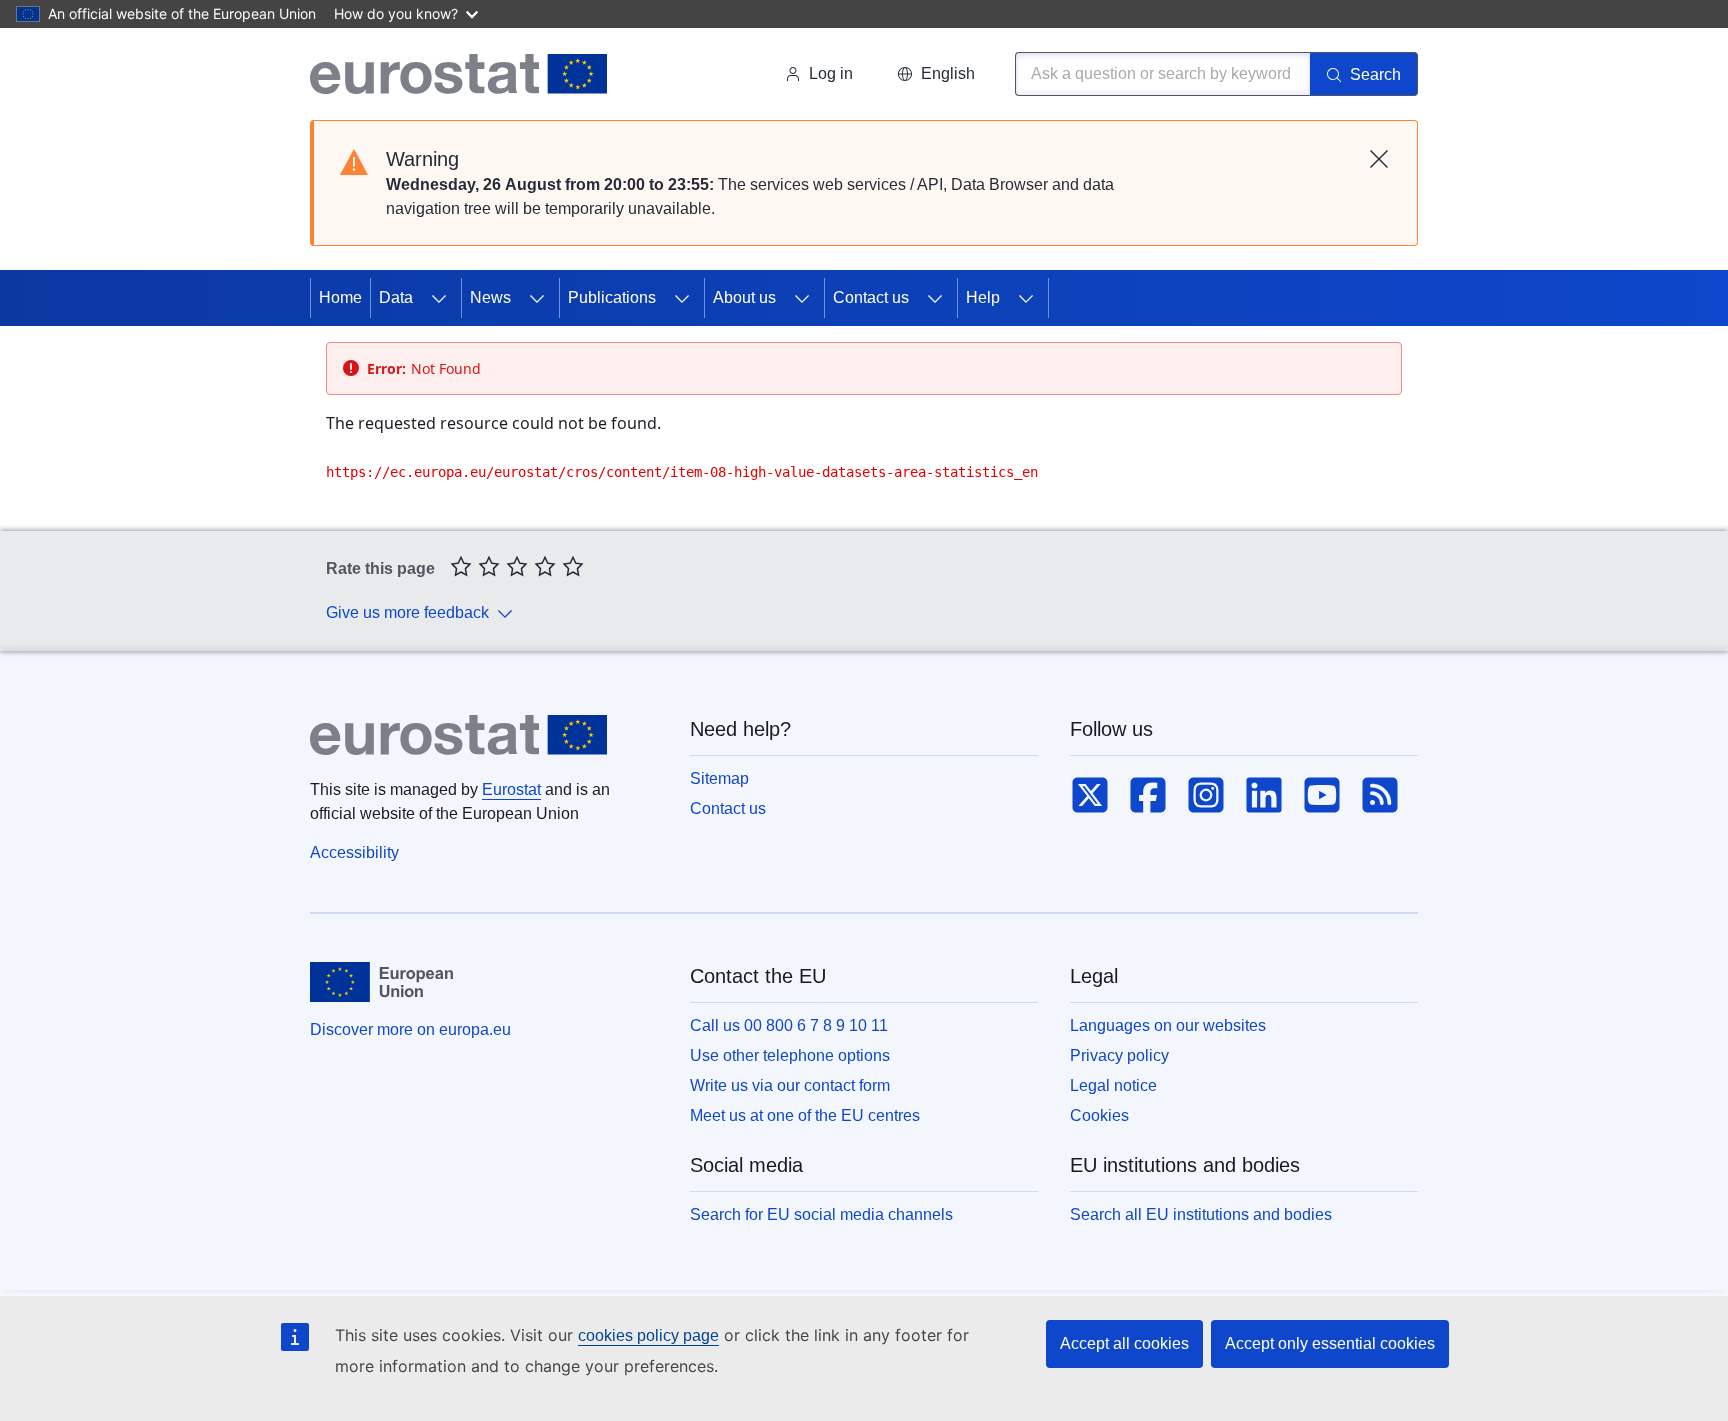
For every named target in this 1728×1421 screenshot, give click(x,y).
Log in (831, 73)
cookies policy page (648, 1335)
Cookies (1099, 1115)
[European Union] (381, 982)
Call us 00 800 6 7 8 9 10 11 (789, 1025)
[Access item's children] (439, 298)
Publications (612, 297)
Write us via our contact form (790, 1085)
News (490, 297)
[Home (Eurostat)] (458, 74)
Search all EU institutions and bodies (1201, 1214)
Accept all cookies (1124, 1343)
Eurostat (511, 789)
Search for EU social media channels (821, 1214)
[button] (936, 74)
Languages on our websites (1168, 1025)
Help (983, 297)
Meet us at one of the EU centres (805, 1115)
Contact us (871, 297)
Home (340, 297)
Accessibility (354, 852)
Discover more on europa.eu (410, 1029)
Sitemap (719, 778)
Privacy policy (1119, 1055)
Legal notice (1113, 1085)
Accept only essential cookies (1330, 1343)
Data (396, 297)
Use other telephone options (790, 1055)
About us (744, 297)
